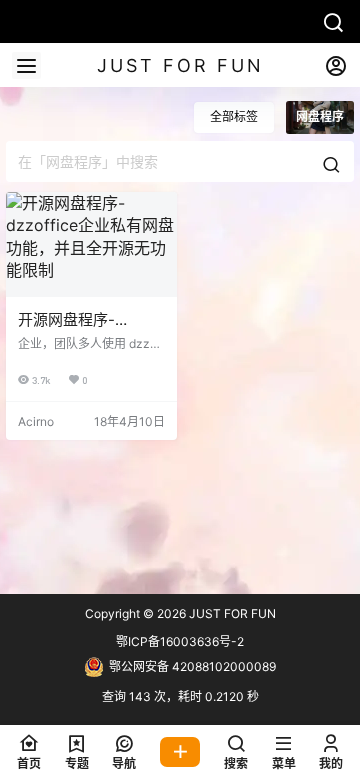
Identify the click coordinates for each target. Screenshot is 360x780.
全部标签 (234, 116)
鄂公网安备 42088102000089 (192, 666)
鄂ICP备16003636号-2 (180, 641)
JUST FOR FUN (231, 613)
